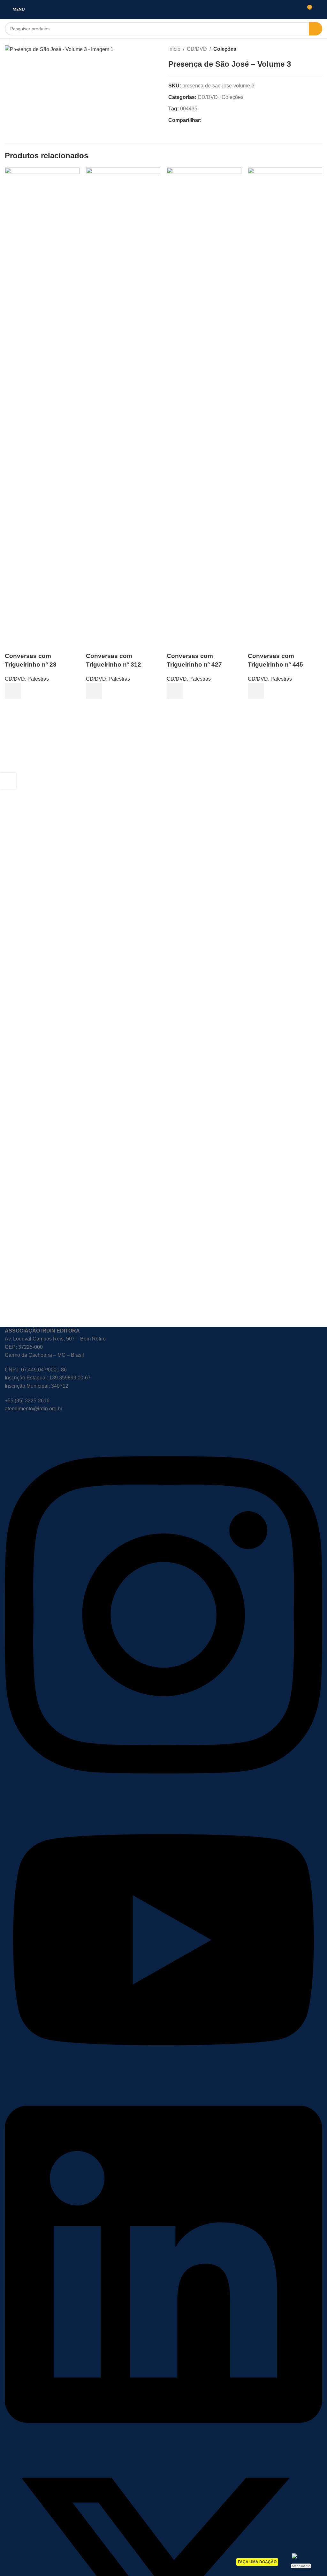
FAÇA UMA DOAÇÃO (257, 2562)
